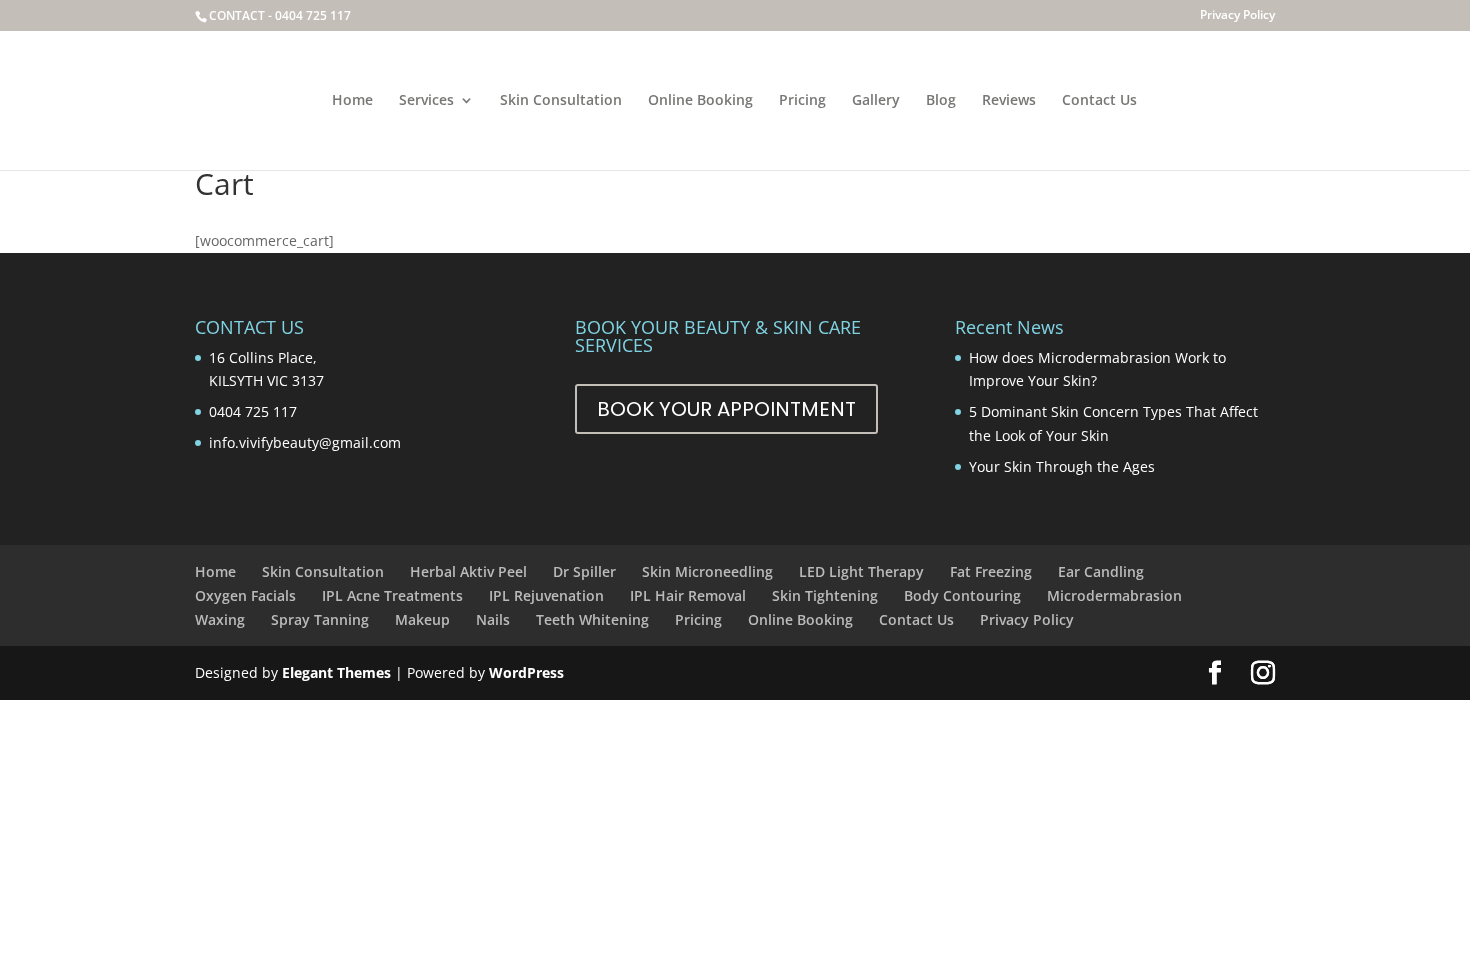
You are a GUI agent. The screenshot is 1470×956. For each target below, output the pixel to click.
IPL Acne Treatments (392, 595)
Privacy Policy (1237, 16)
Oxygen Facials (245, 595)
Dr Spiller (584, 571)
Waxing (220, 619)
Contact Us (1099, 101)
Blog (941, 101)
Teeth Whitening (592, 619)
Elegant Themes (336, 672)
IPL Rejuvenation (546, 595)
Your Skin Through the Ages (1062, 466)
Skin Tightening (825, 595)
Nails (493, 619)
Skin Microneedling (707, 571)
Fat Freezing (991, 571)
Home (352, 101)
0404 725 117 (313, 15)
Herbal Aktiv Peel (468, 571)
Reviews (1009, 101)
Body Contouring (962, 595)
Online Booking (700, 101)
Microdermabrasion (1114, 595)
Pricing (802, 101)
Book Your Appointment (726, 409)
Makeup (422, 619)
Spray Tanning (320, 619)
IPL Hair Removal (688, 595)
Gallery (876, 101)
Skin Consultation (561, 101)
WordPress (526, 672)
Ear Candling (1101, 571)
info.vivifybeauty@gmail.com (305, 442)
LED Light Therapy (861, 571)
